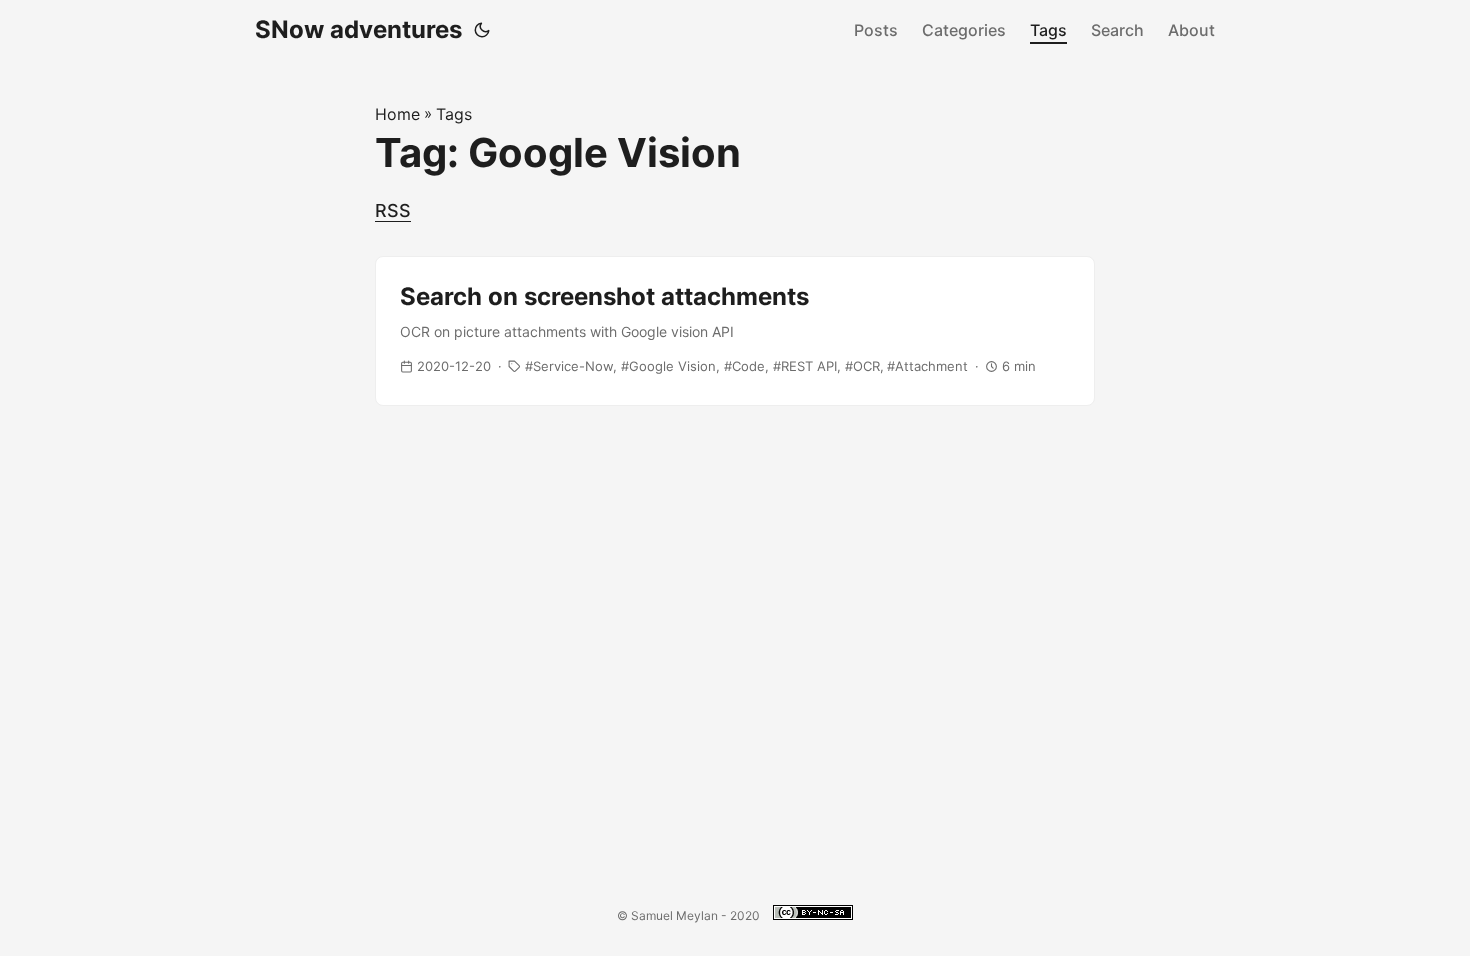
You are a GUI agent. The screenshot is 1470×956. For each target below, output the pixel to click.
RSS (393, 210)
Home (397, 114)
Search (1117, 30)
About (1191, 30)
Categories (964, 30)
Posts (876, 30)
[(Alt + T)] (482, 30)
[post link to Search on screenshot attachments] (735, 331)
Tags (1048, 30)
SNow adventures (358, 29)
